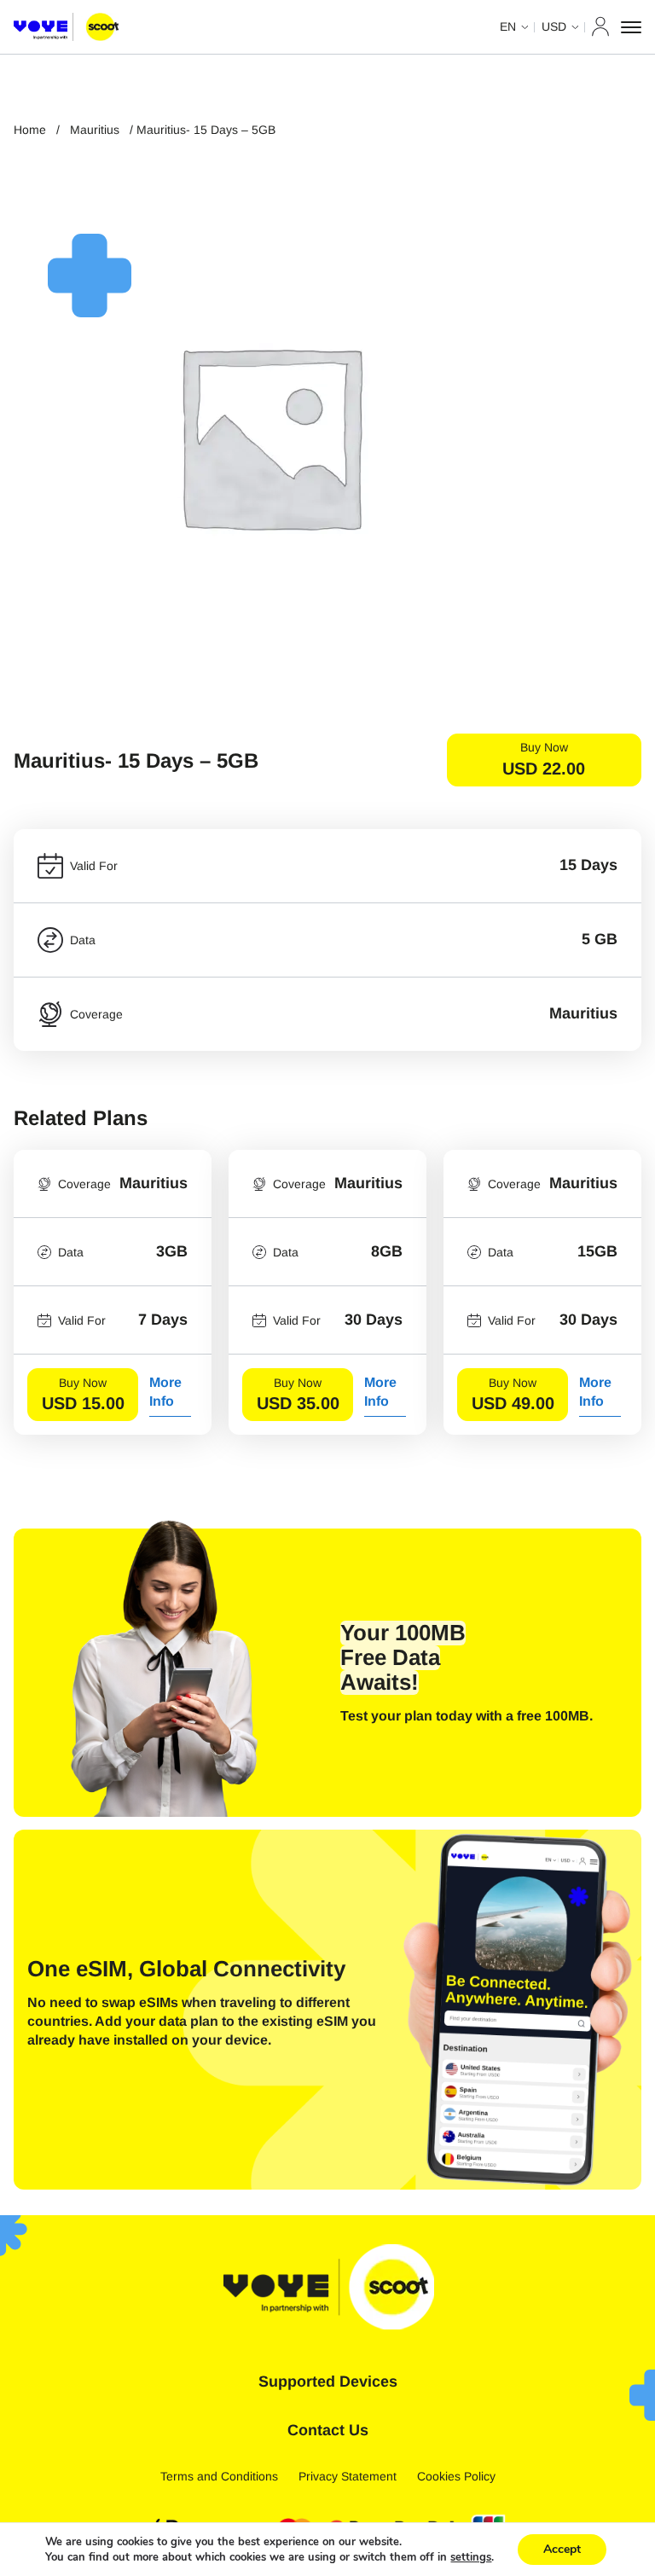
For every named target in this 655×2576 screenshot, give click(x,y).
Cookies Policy (456, 2476)
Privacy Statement (348, 2476)
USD (554, 26)
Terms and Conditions (219, 2476)
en (508, 26)
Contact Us (328, 2430)
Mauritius (95, 130)
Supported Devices (328, 2382)
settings (471, 2557)
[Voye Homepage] (66, 27)
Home (30, 130)
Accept (562, 2549)
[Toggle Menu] (631, 27)
